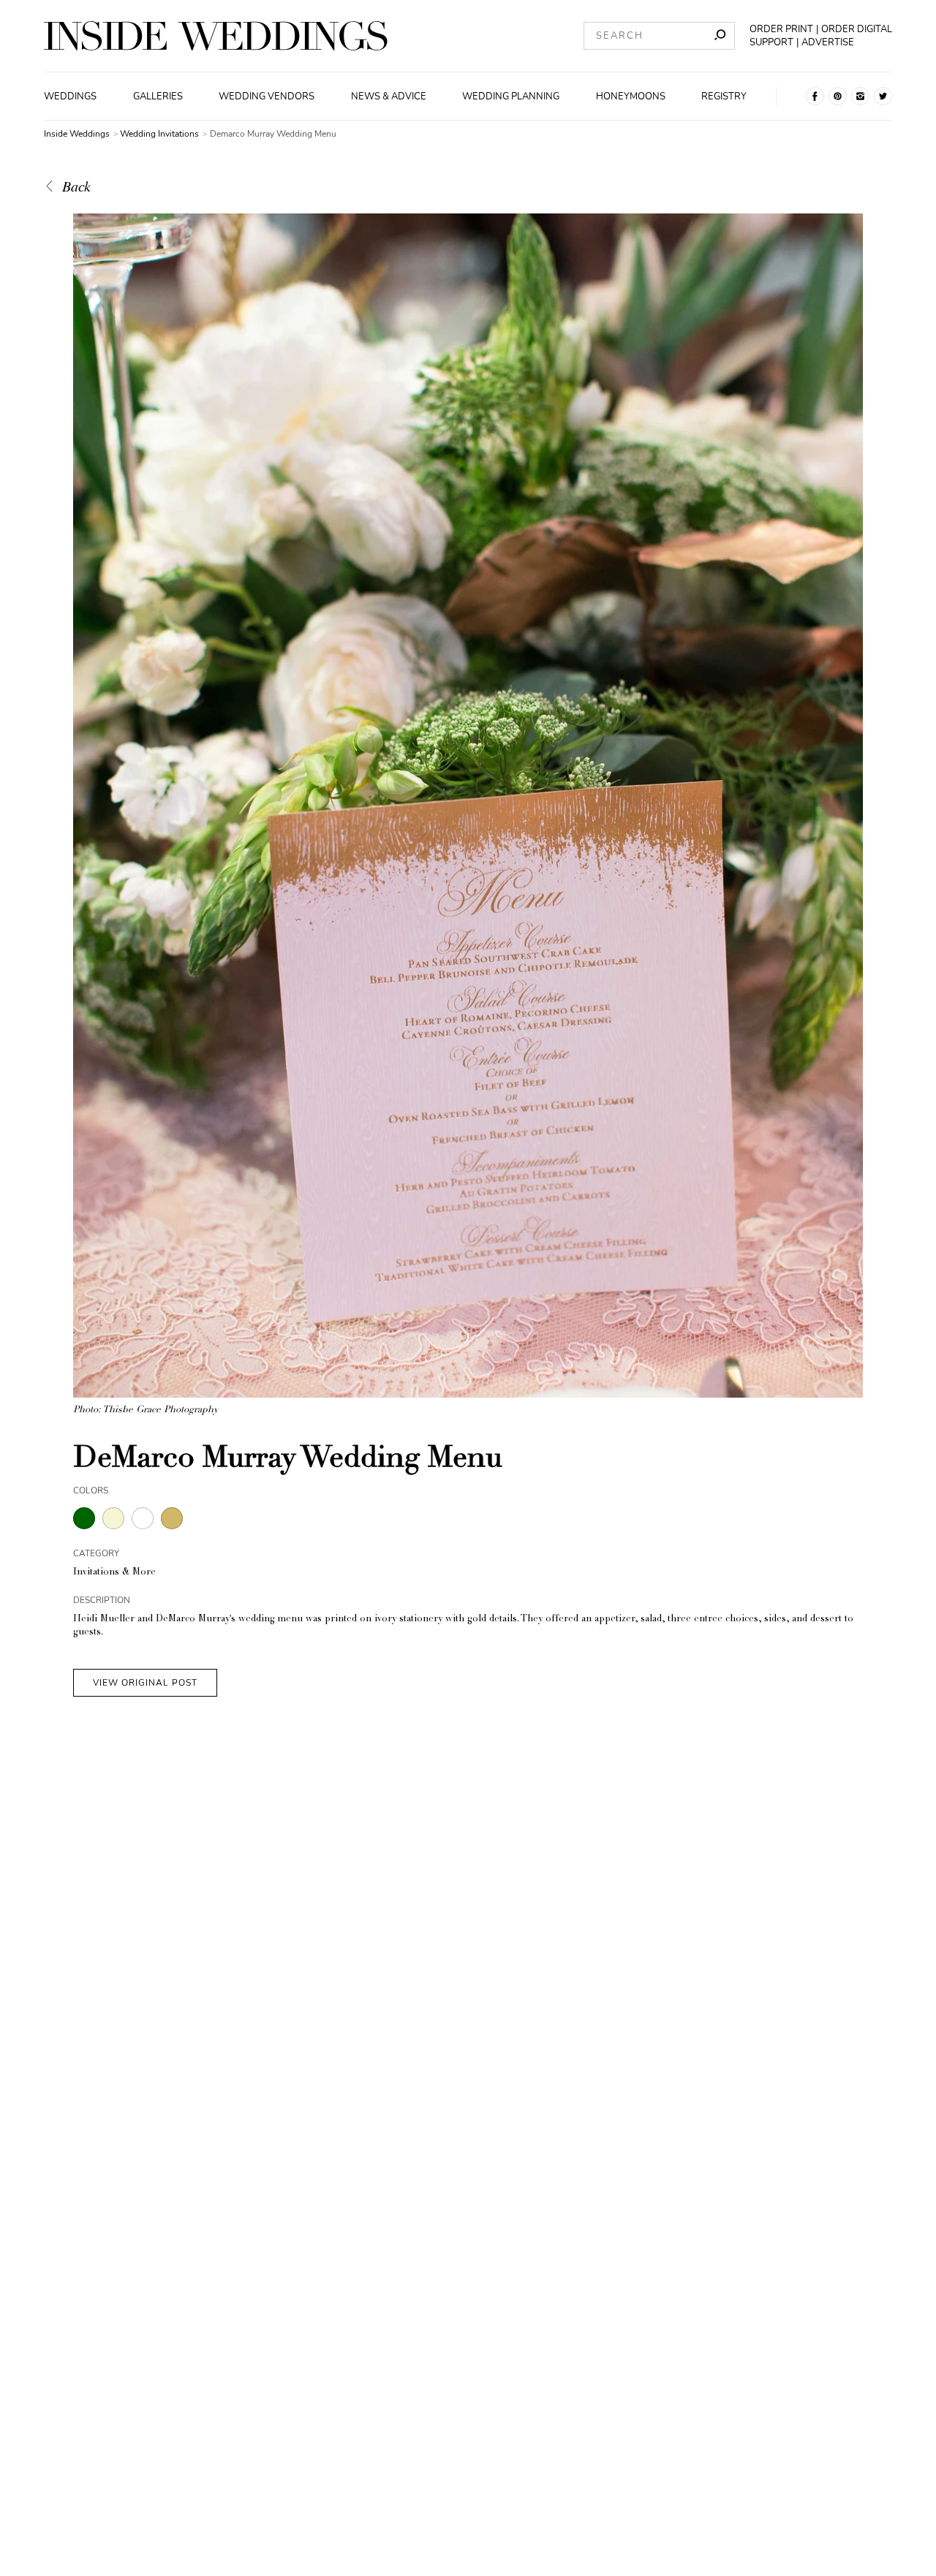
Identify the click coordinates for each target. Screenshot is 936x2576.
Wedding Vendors (267, 96)
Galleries (158, 96)
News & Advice (389, 96)
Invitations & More (114, 1573)
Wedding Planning (511, 96)
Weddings (70, 96)
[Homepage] (216, 36)
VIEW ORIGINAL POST (145, 1683)
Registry (724, 96)
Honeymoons (631, 96)
